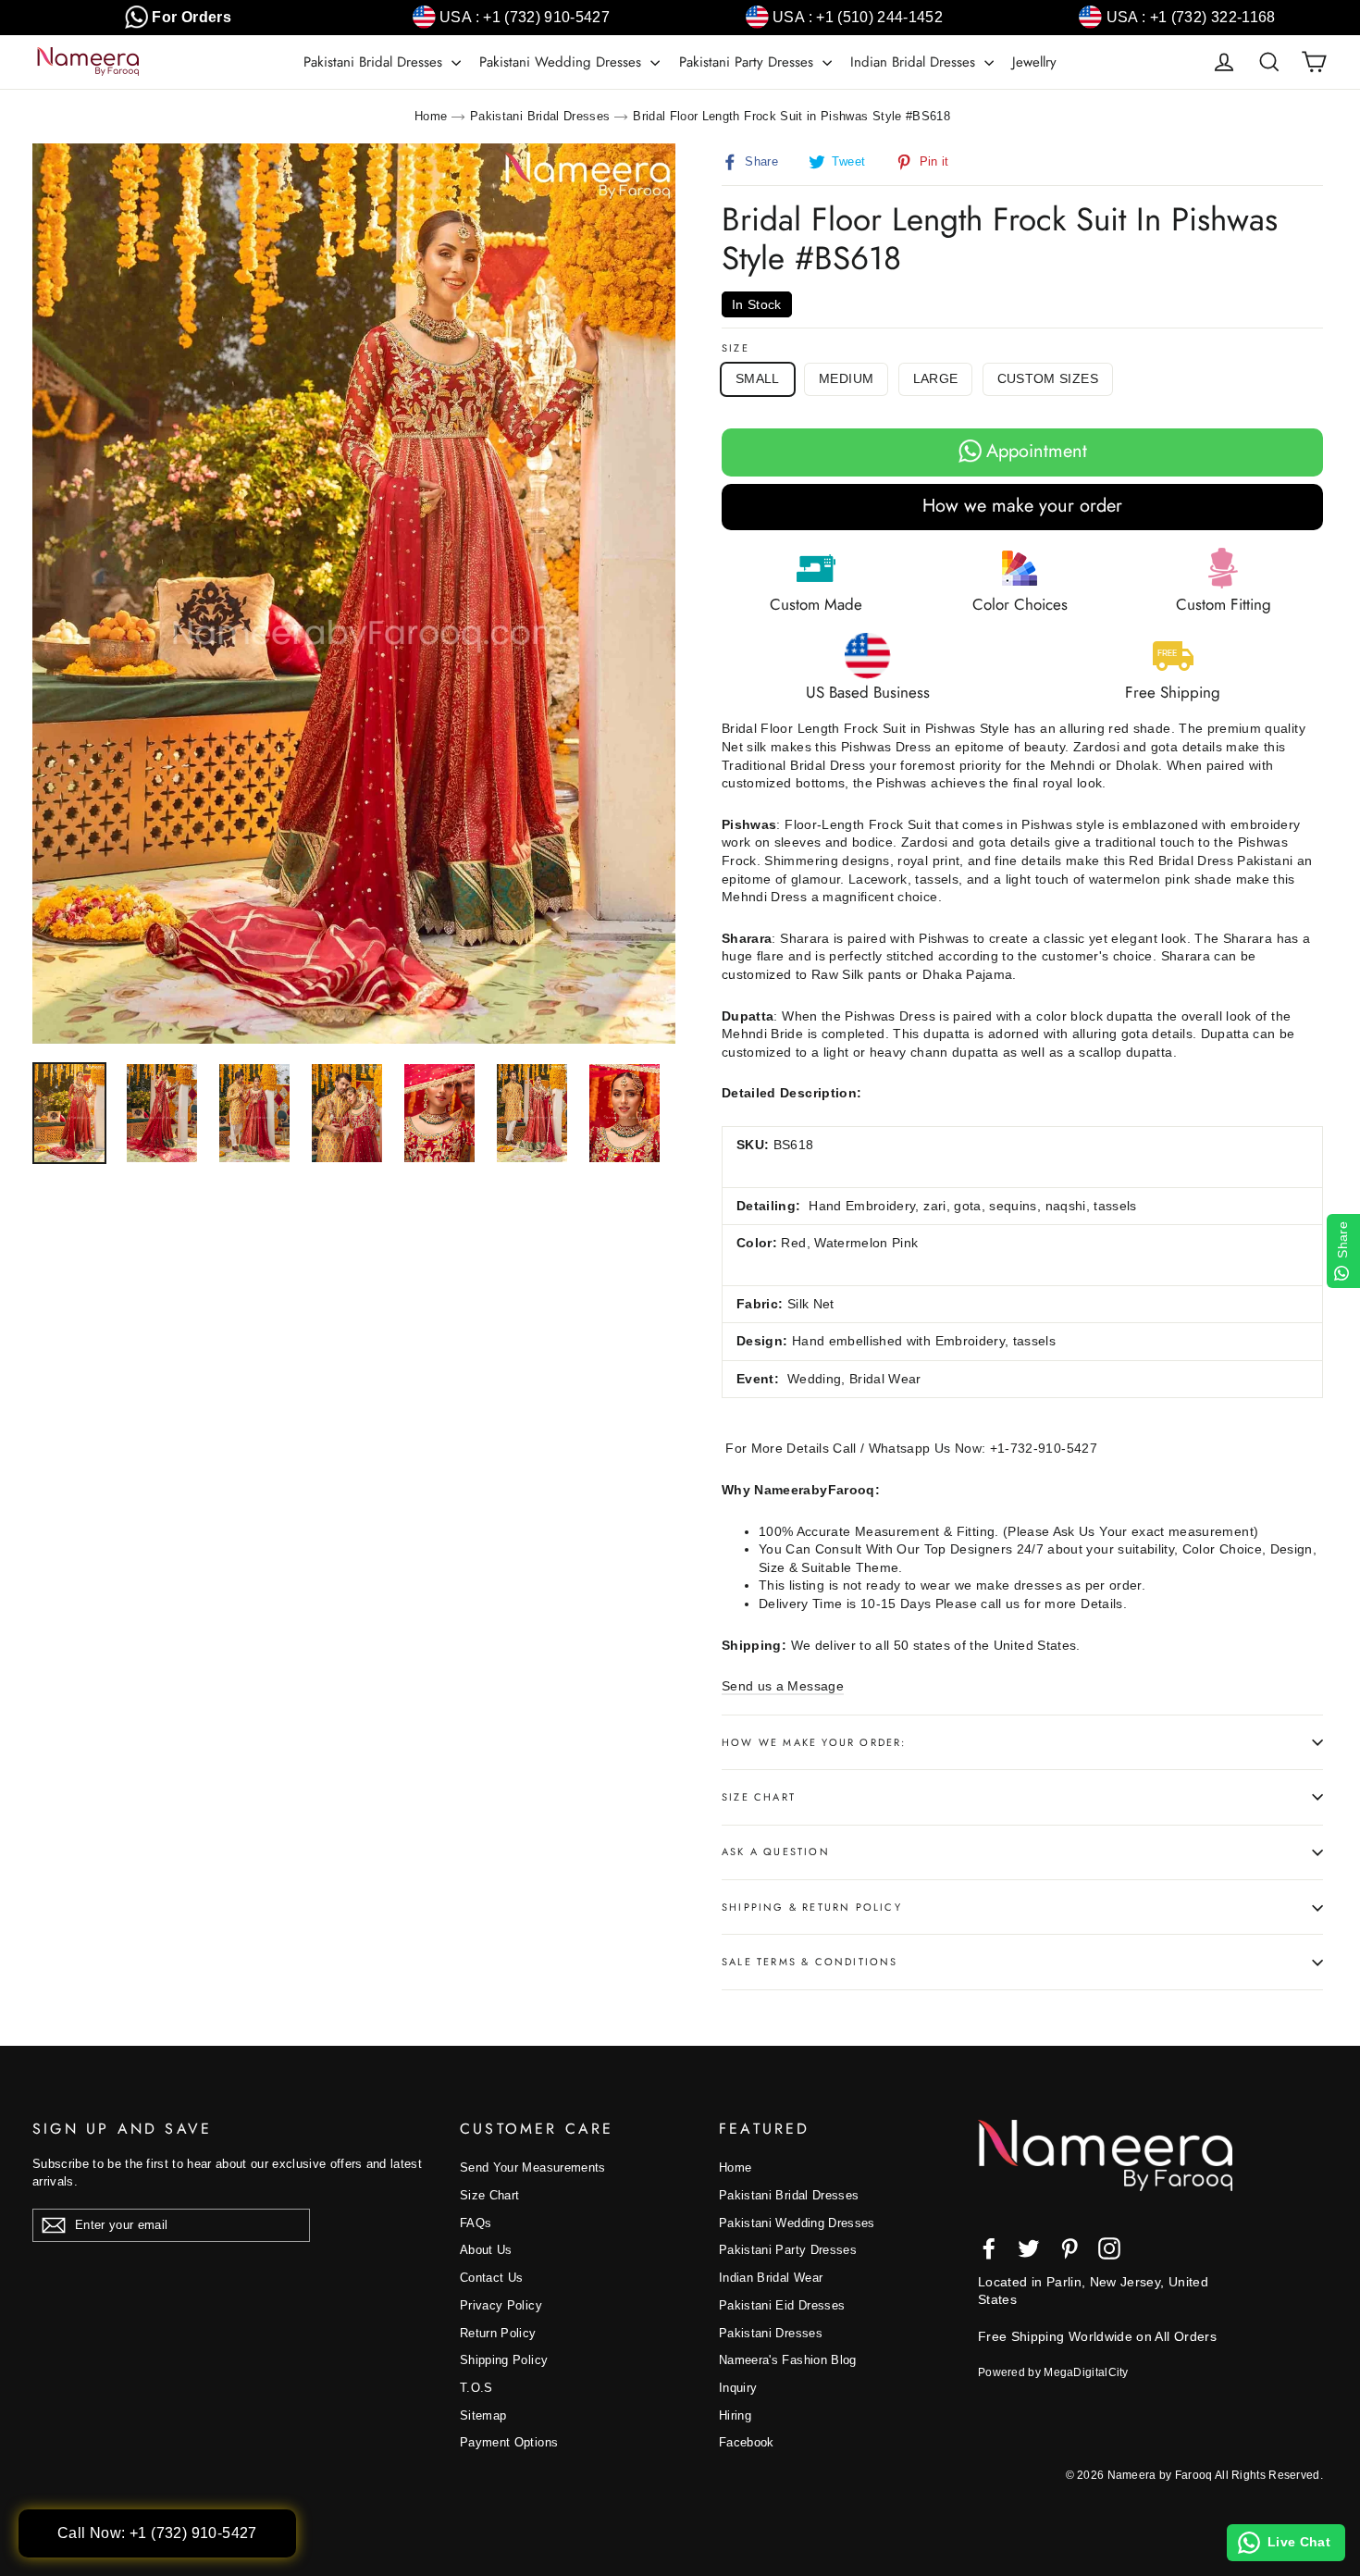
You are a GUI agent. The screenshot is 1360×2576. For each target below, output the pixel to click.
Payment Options (509, 2442)
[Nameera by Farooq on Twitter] (1029, 2248)
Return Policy (498, 2333)
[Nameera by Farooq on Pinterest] (1069, 2248)
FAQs (476, 2223)
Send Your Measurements (533, 2167)
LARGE (936, 378)
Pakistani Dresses (771, 2333)
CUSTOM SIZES (1048, 378)
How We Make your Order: (814, 1742)
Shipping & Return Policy (812, 1907)
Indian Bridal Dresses (915, 62)
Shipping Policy (504, 2360)
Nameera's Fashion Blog (788, 2360)
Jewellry (1034, 62)
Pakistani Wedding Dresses (563, 62)
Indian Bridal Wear (771, 2278)
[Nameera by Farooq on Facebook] (989, 2248)
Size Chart (759, 1797)
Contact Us (492, 2278)
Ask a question (776, 1851)
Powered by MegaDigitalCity (1053, 2372)
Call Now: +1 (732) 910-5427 (157, 2533)
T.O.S (476, 2388)
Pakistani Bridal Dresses (375, 62)
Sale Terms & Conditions (810, 1962)
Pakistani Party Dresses (748, 62)
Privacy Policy (501, 2305)
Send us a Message (783, 1686)
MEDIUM (846, 378)
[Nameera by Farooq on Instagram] (1109, 2248)
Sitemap (483, 2415)
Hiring (735, 2415)
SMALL (758, 378)
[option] (354, 594)
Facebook (747, 2442)
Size (736, 348)
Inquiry (738, 2388)
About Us (486, 2250)
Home (431, 116)
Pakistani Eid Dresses (782, 2305)
